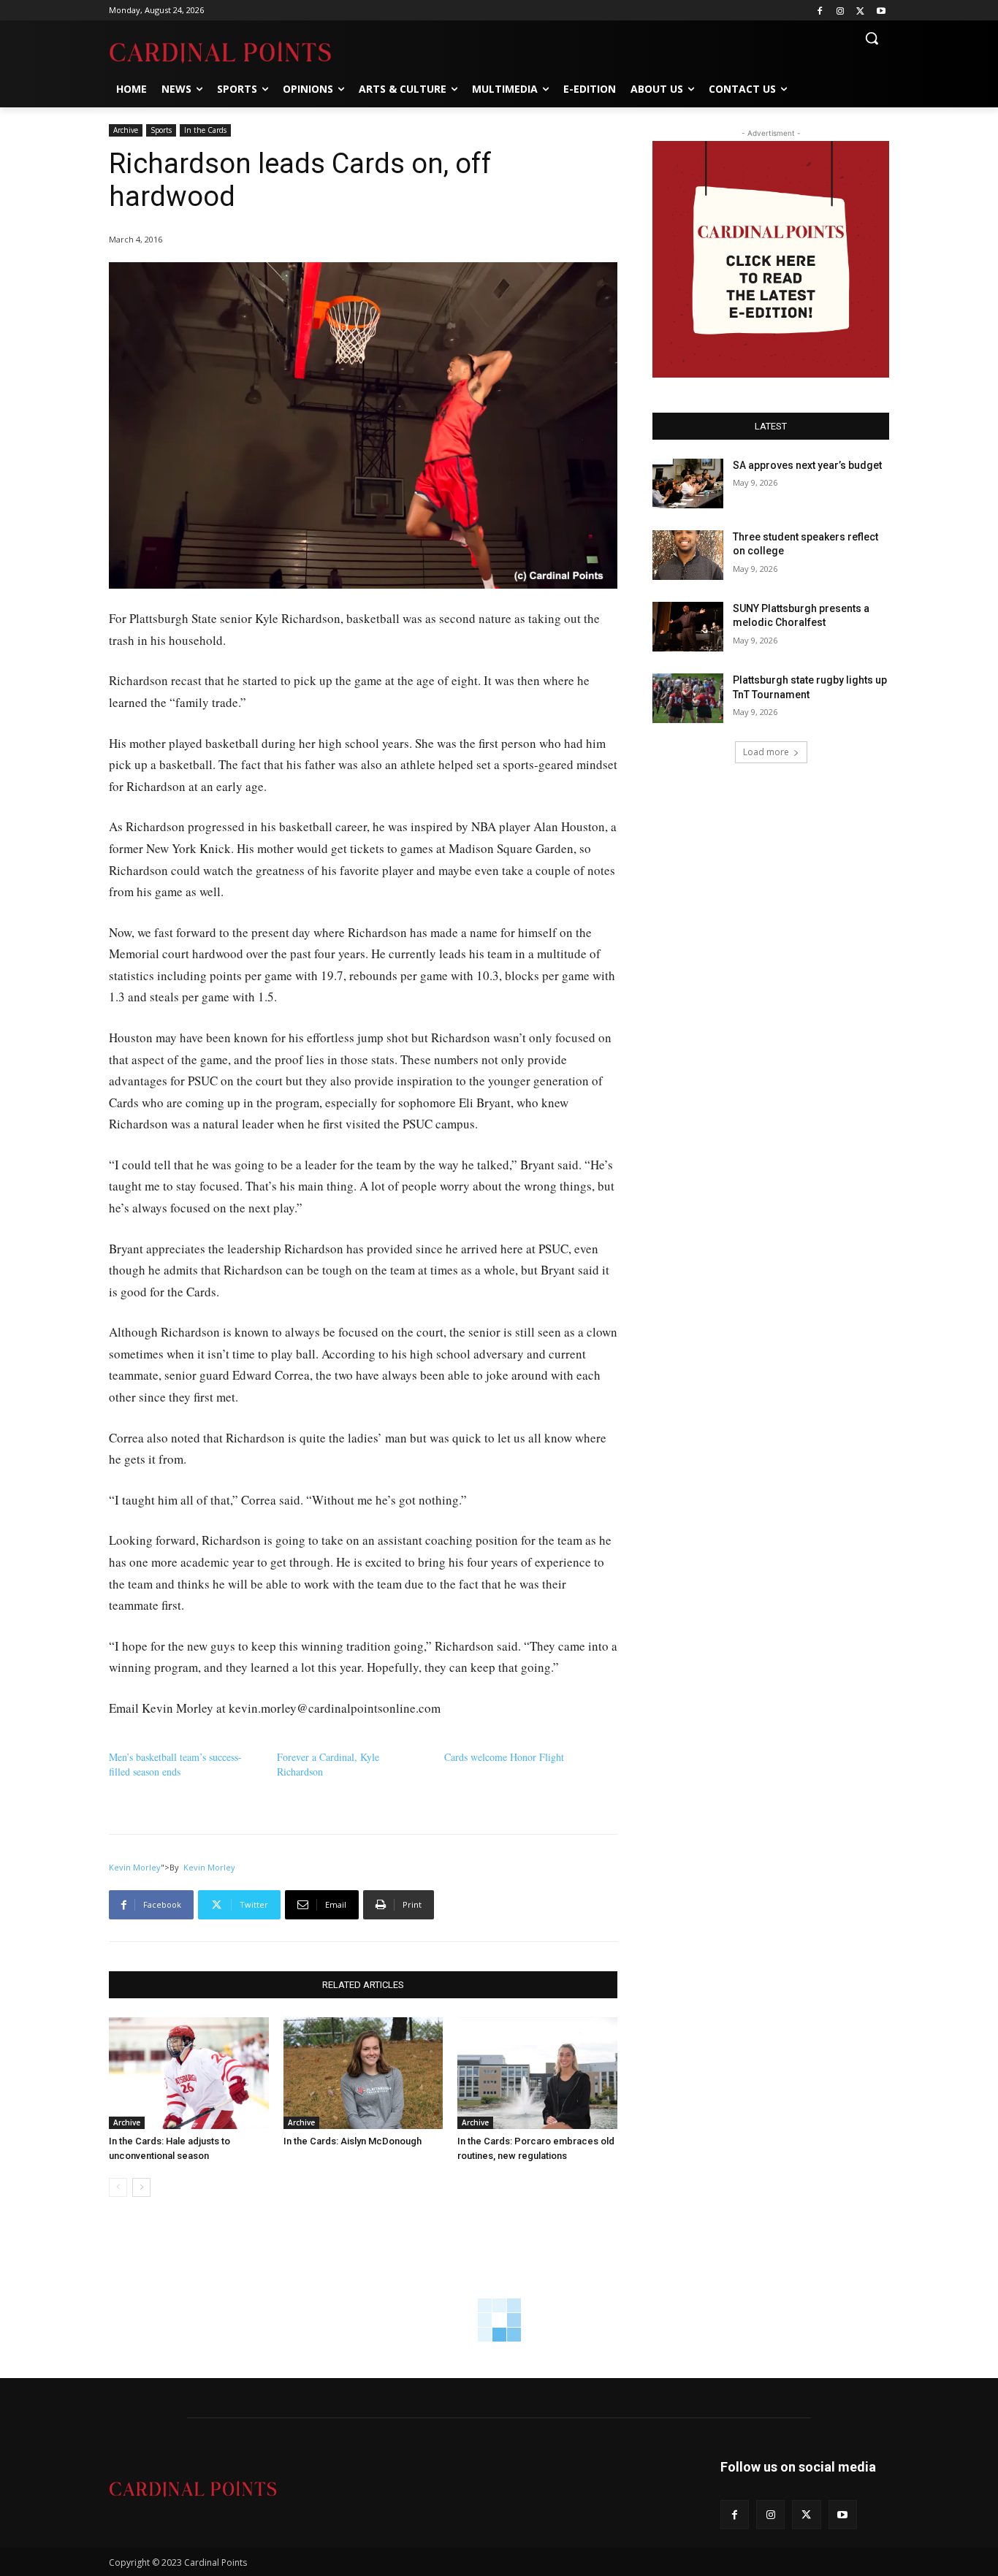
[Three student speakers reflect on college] (688, 555)
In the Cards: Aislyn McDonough (353, 2141)
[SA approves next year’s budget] (688, 484)
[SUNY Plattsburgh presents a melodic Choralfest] (688, 627)
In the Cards (205, 130)
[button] (872, 38)
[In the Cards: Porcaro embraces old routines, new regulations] (537, 2073)
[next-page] (141, 2187)
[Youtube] (881, 11)
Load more (766, 752)
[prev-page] (118, 2187)
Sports (161, 130)
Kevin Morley (135, 1867)
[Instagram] (841, 11)
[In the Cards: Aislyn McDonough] (363, 2073)
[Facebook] (820, 11)
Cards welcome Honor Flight (504, 1757)
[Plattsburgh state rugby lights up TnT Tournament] (688, 698)
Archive (126, 130)
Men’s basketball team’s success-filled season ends (175, 1764)
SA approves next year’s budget (808, 465)
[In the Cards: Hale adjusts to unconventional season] (189, 2073)
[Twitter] (860, 11)
